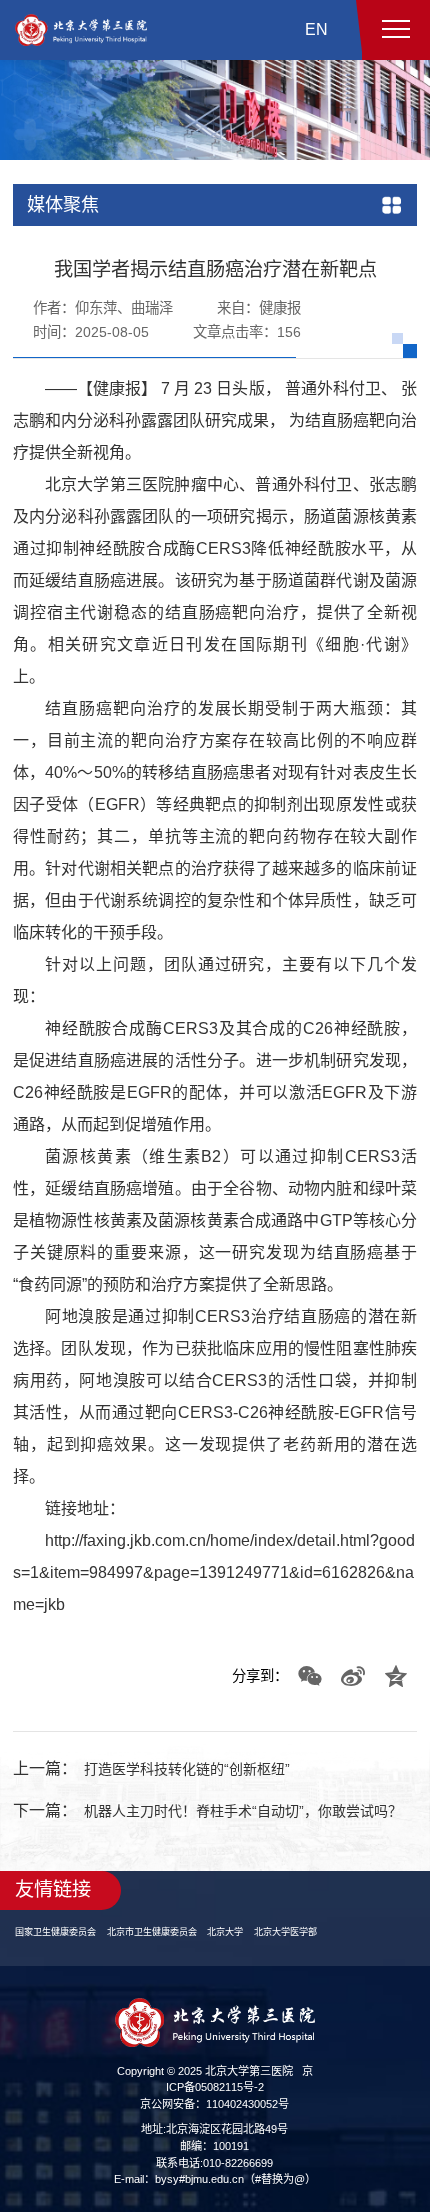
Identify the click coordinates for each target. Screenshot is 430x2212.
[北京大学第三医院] (81, 30)
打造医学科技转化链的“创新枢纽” (202, 1788)
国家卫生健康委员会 (60, 1978)
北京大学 (249, 1978)
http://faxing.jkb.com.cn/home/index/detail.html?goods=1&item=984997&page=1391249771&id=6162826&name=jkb (214, 1592)
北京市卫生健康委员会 (167, 1978)
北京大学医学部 (316, 1978)
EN (316, 29)
